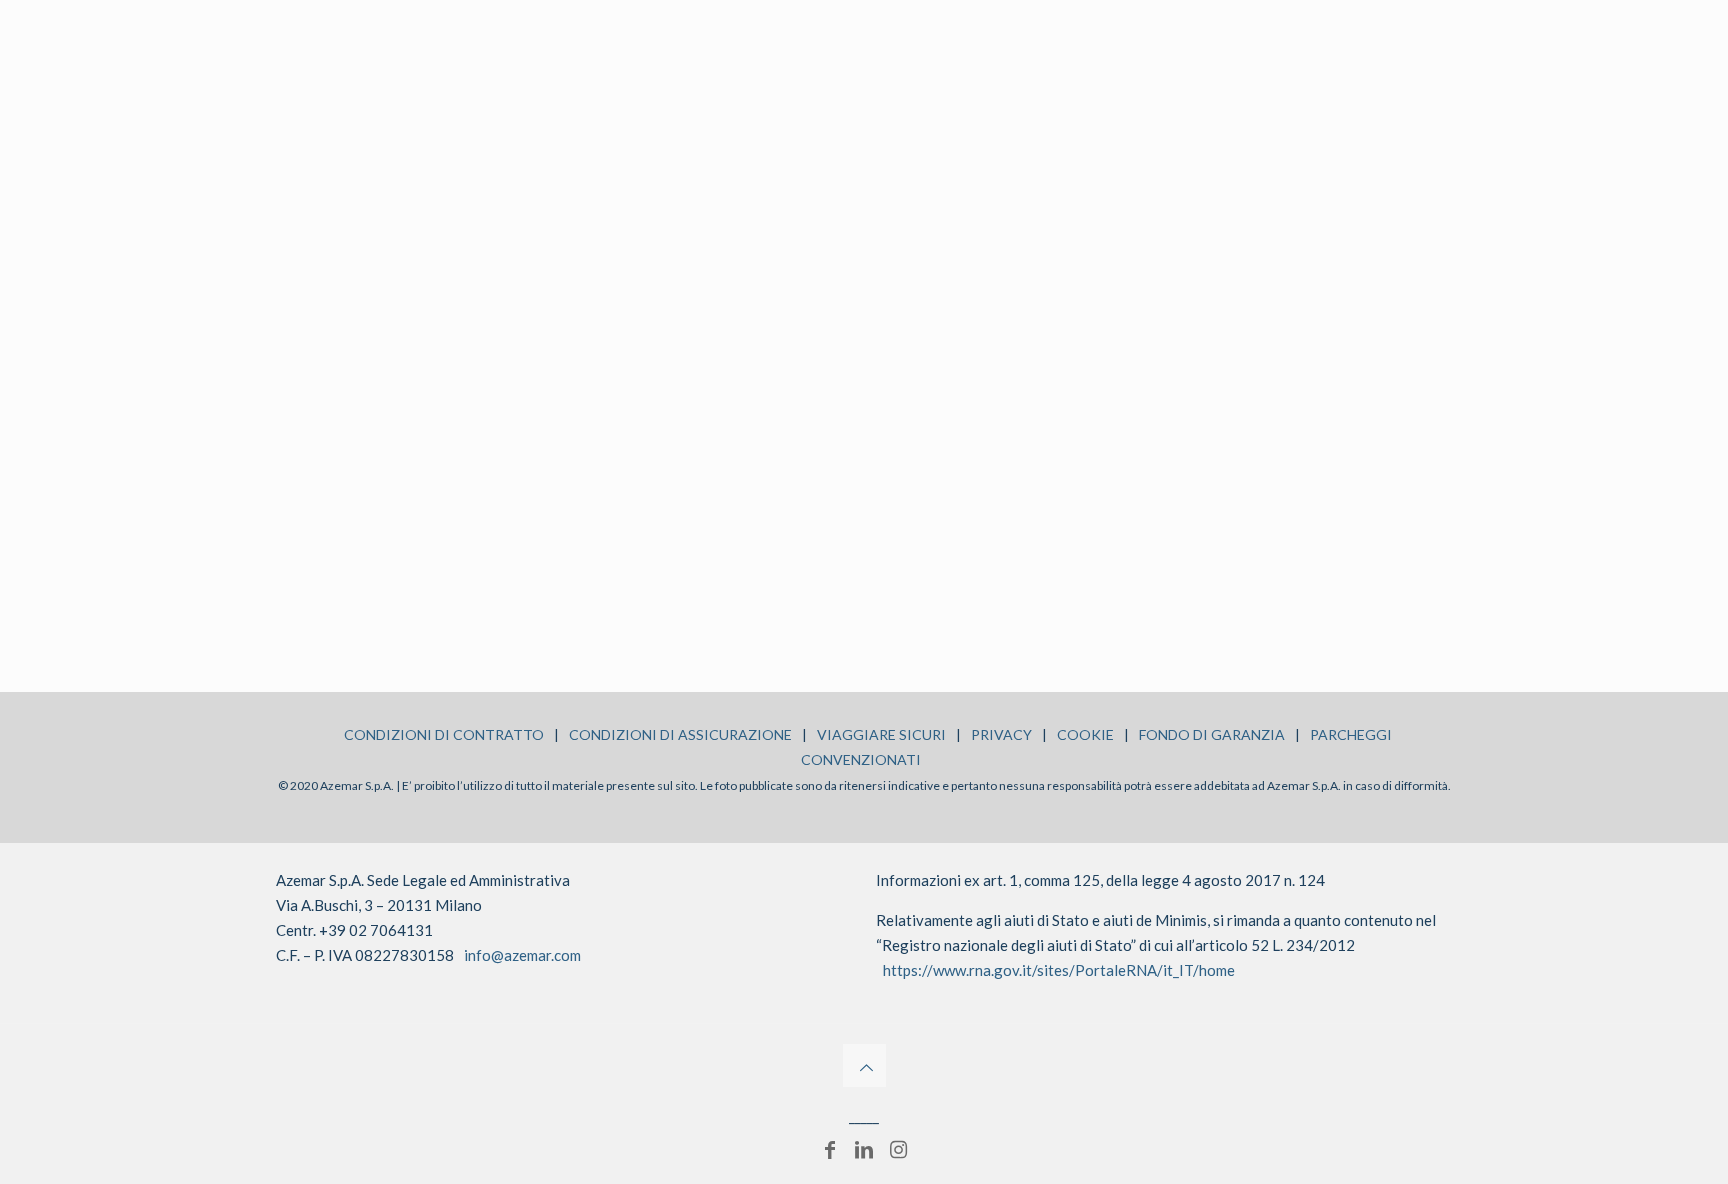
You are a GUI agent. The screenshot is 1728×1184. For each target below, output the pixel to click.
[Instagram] (898, 1149)
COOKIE (1085, 734)
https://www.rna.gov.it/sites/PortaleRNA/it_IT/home (1059, 970)
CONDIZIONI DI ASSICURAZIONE (680, 734)
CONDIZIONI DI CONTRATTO (444, 734)
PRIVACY (1001, 734)
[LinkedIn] (864, 1149)
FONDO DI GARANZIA (1212, 734)
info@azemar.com (522, 955)
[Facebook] (830, 1149)
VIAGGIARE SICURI (881, 734)
